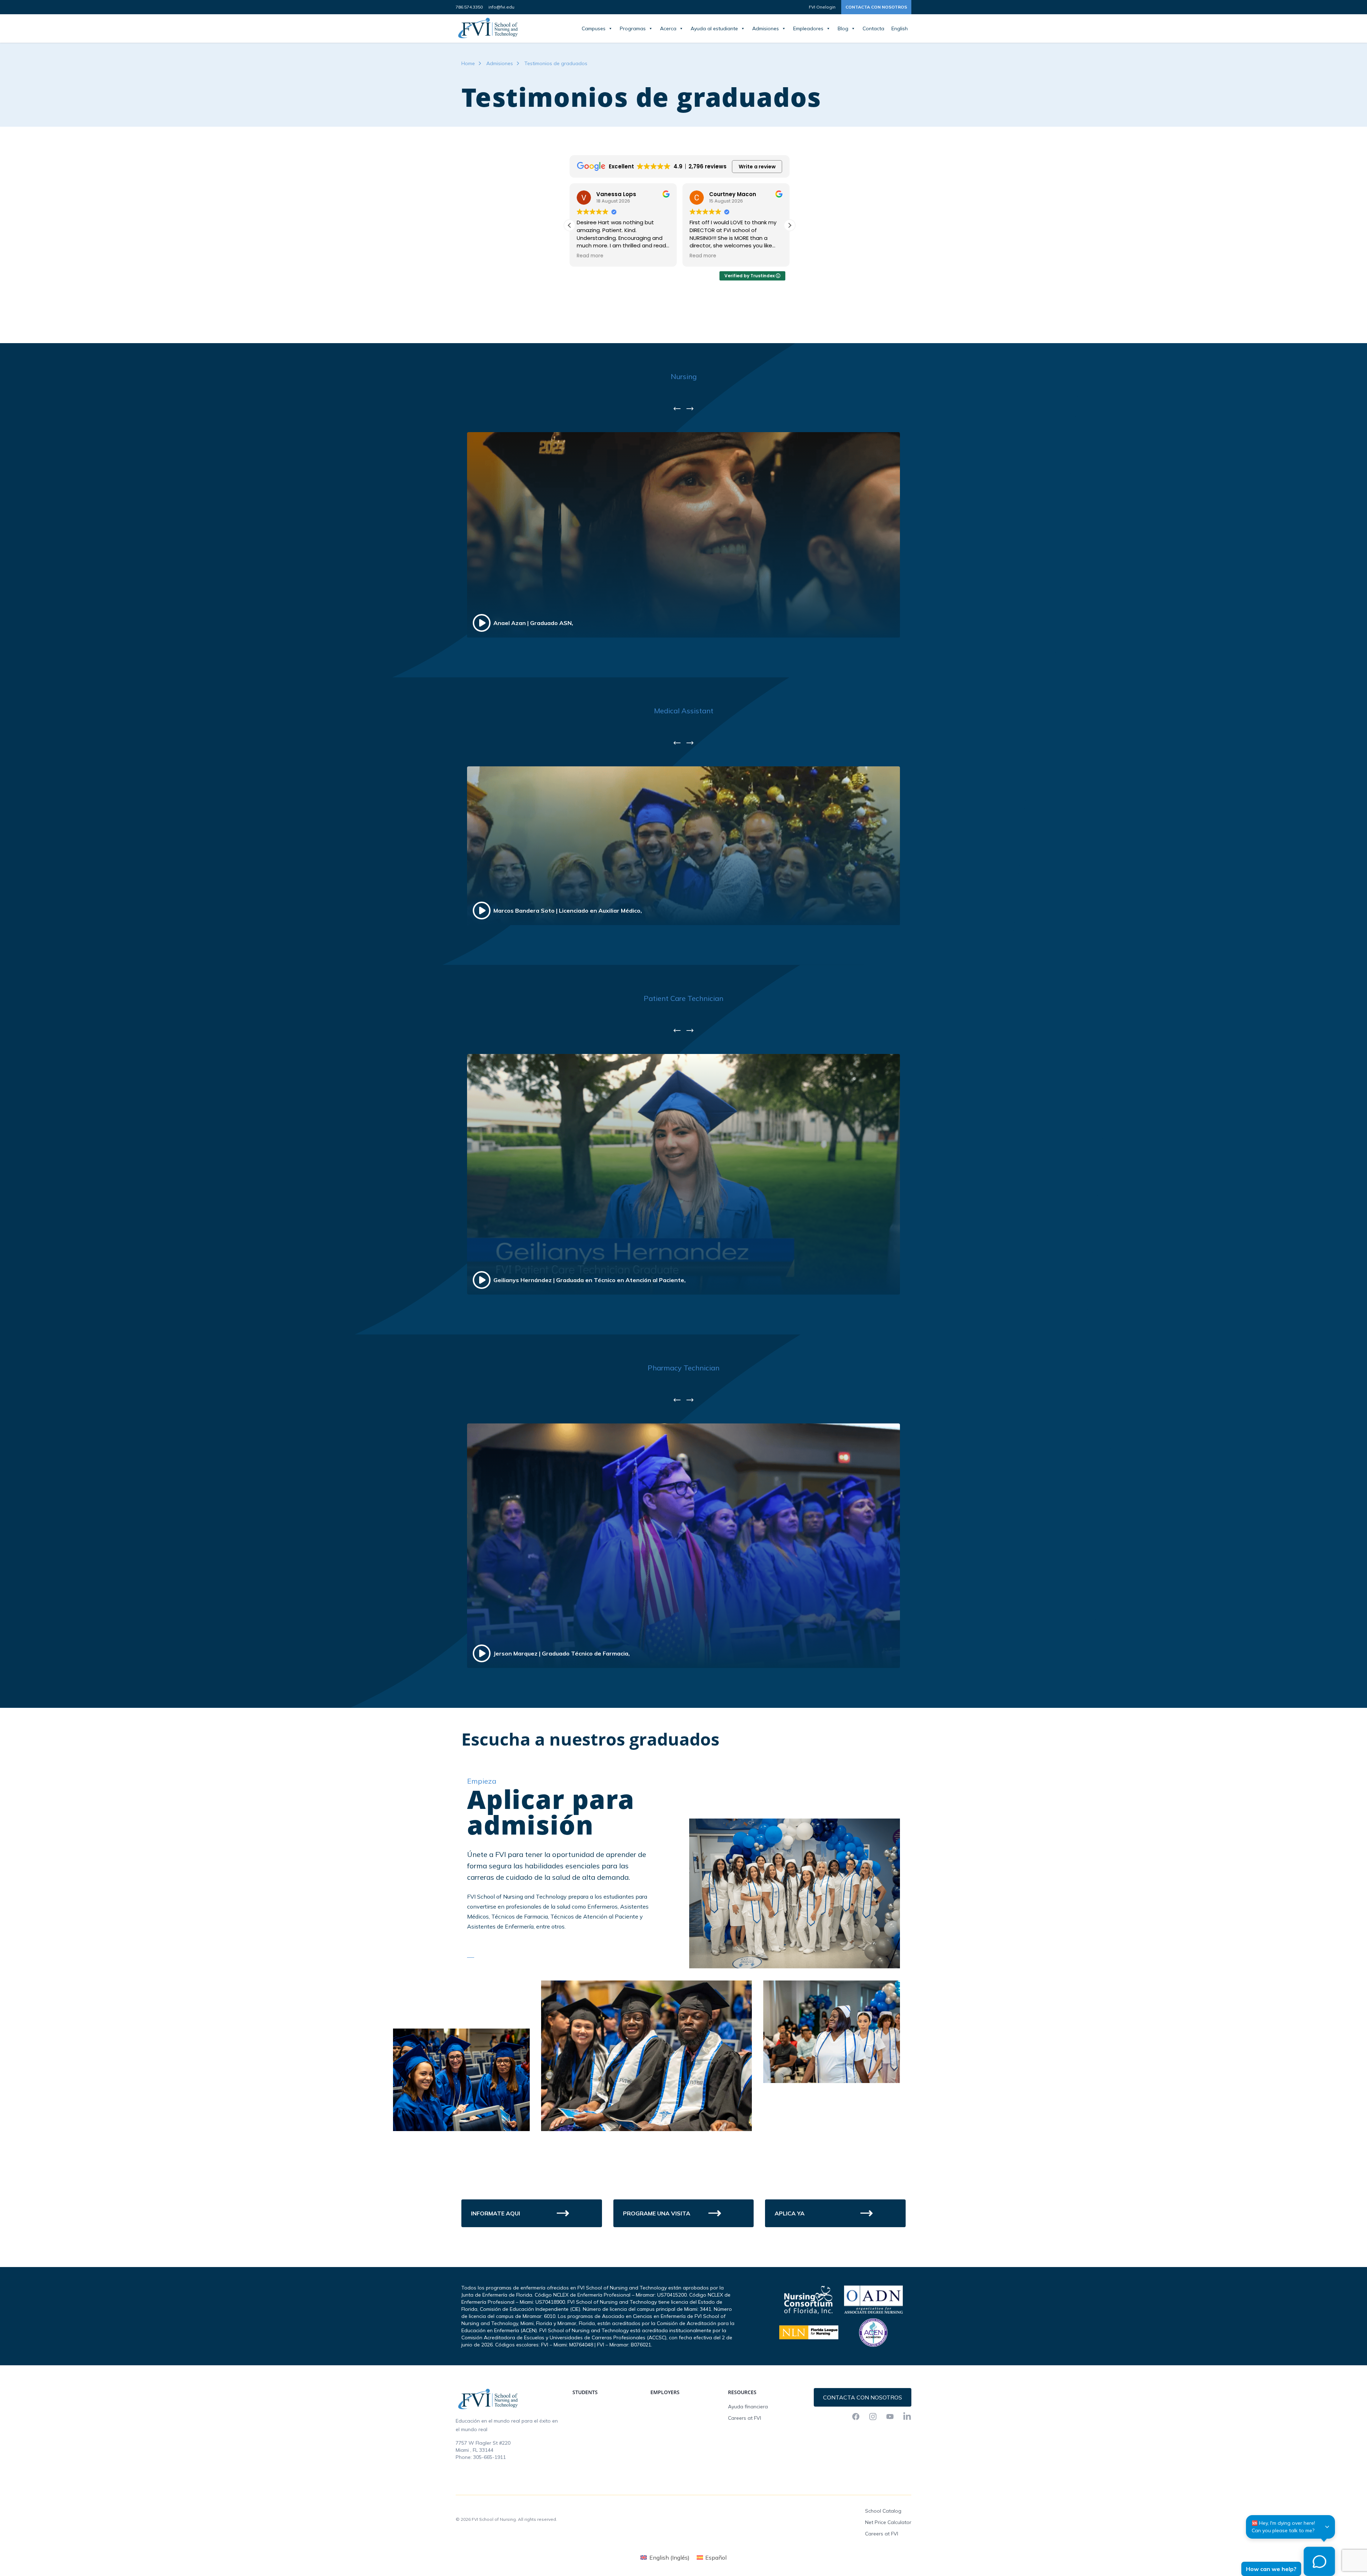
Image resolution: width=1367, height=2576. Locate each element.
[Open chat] (1320, 2561)
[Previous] (677, 409)
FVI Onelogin (822, 7)
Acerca (668, 28)
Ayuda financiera (748, 2407)
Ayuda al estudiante (714, 28)
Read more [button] (590, 256)
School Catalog (883, 2511)
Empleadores (808, 28)
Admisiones (766, 28)
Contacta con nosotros (876, 7)
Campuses (594, 28)
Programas (633, 28)
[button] (790, 225)
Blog (843, 28)
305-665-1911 (489, 2457)
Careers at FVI (745, 2418)
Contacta (873, 28)
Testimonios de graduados (556, 63)
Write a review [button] (757, 167)
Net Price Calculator (888, 2522)
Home (468, 63)
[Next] (690, 409)
